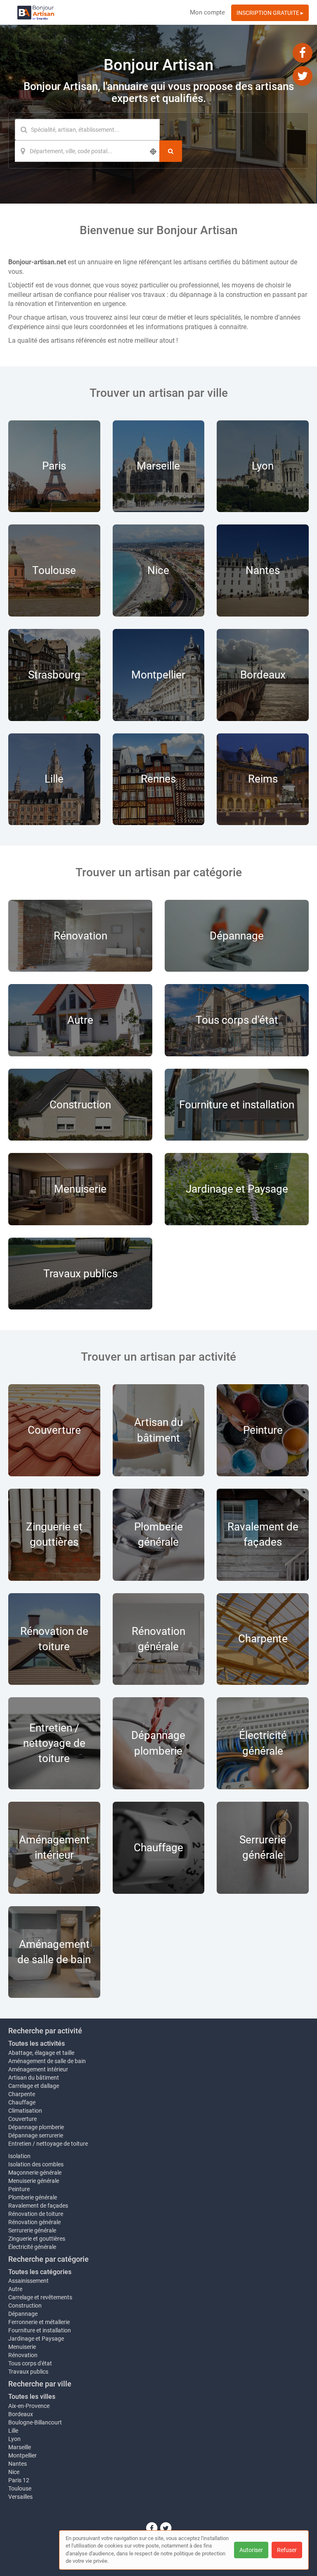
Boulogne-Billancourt (35, 2422)
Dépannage (23, 2314)
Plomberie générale (33, 2197)
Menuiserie (22, 2347)
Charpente (22, 2094)
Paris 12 (19, 2480)
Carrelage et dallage (34, 2086)
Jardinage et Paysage (36, 2339)
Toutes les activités (37, 2043)
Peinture (19, 2189)
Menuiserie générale (34, 2181)
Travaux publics (28, 2372)
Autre (15, 2289)
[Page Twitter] (303, 76)
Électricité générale (32, 2247)
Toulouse (20, 2488)
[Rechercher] (171, 151)
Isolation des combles (36, 2164)
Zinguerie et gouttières (37, 2239)
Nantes (18, 2464)
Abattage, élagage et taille (41, 2053)
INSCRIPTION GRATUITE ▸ (270, 13)
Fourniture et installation (40, 2330)
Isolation (19, 2156)
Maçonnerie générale (35, 2173)
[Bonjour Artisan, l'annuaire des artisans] (36, 12)
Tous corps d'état (30, 2363)
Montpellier (22, 2455)
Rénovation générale (34, 2222)
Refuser (287, 2550)
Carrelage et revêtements (40, 2297)
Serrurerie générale (32, 2230)
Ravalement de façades (38, 2206)
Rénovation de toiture (36, 2214)
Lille (13, 2431)
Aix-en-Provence (29, 2406)
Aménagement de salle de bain (47, 2061)
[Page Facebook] (303, 52)
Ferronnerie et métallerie (39, 2322)
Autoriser (251, 2550)
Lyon (14, 2439)
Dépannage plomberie (36, 2127)
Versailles (20, 2497)
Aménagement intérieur (38, 2069)
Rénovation (23, 2355)
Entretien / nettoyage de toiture (48, 2144)
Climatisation (25, 2111)
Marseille (20, 2447)
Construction (25, 2306)
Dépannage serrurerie (36, 2135)
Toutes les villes (32, 2397)
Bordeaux (21, 2414)
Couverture (22, 2119)
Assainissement (28, 2281)
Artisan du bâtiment (34, 2078)
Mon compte (207, 12)
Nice (14, 2472)
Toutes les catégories (40, 2272)
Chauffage (22, 2102)
